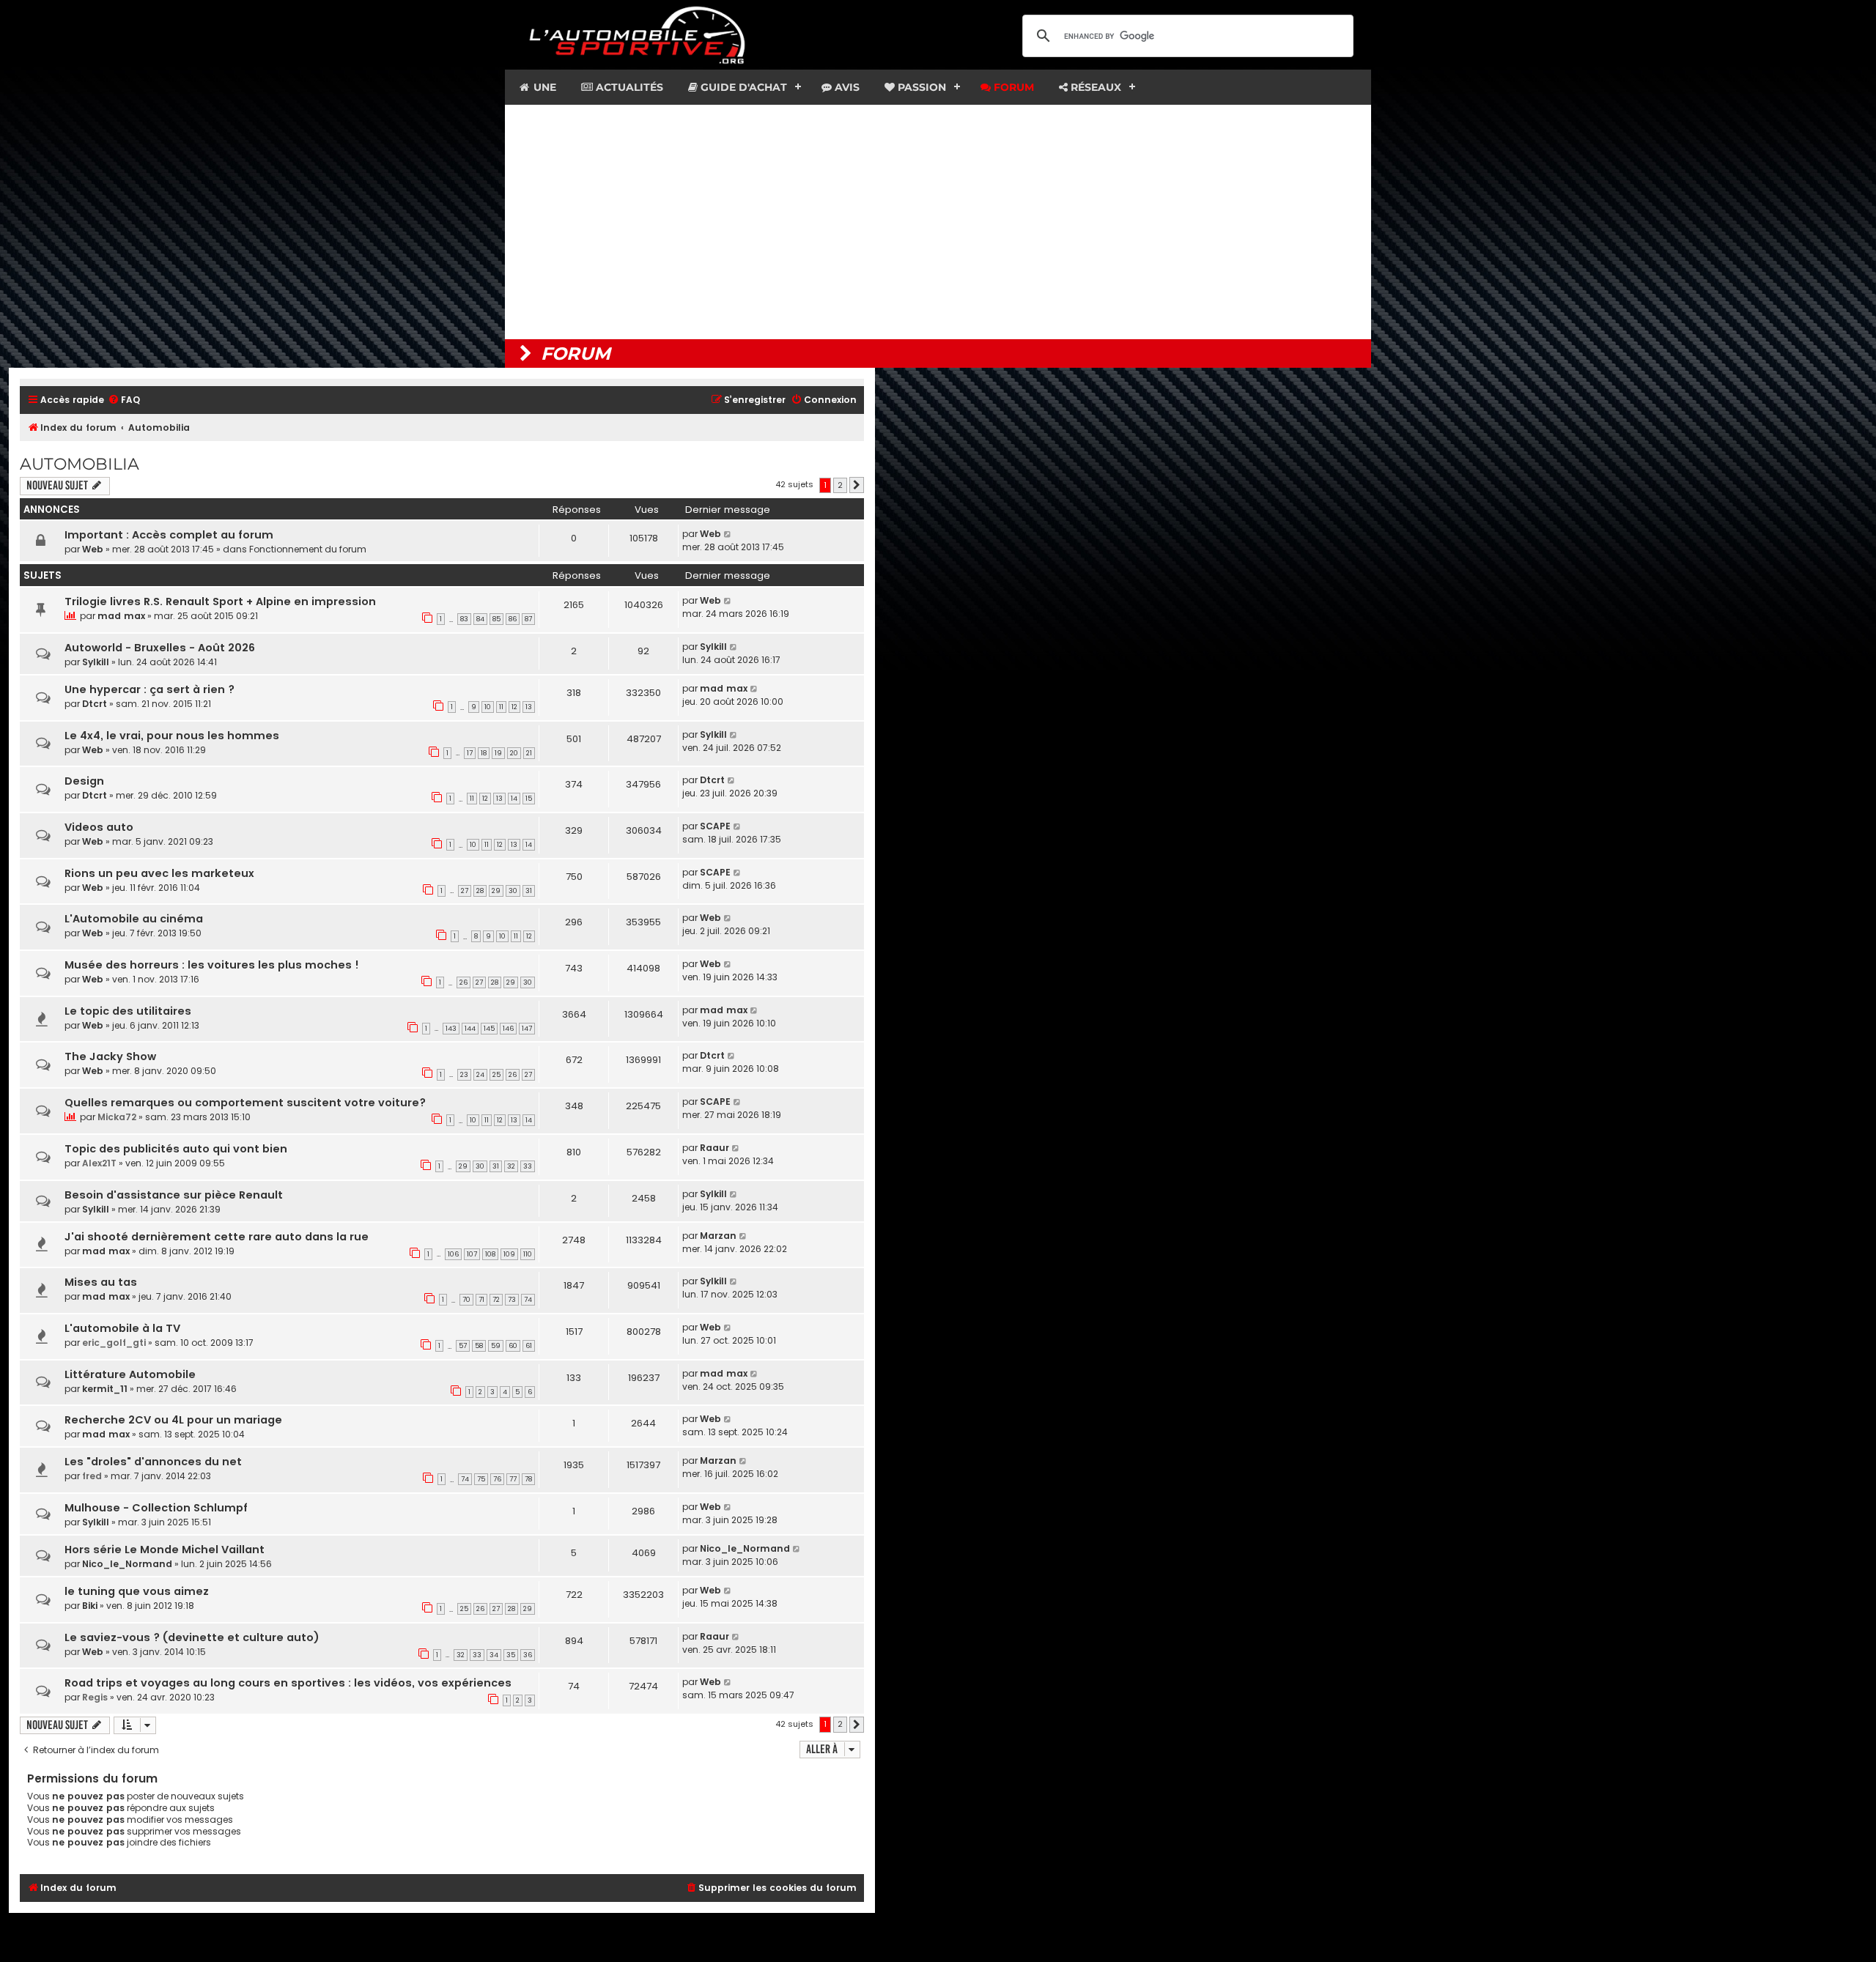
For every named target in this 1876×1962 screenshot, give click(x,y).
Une (543, 87)
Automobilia (80, 464)
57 (463, 1346)
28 (480, 891)
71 (481, 1300)
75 (481, 1479)
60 (513, 1346)
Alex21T (99, 1163)
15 (529, 799)
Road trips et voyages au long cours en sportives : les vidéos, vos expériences (288, 1683)
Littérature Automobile (130, 1374)
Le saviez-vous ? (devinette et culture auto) (192, 1637)
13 (529, 707)
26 (464, 982)
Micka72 (117, 1117)
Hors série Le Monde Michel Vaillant (165, 1550)
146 (508, 1029)
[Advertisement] (938, 222)
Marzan (718, 1236)
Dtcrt (95, 704)
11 (501, 707)
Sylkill (96, 662)
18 (484, 753)
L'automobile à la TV (122, 1328)
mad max (121, 616)
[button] (857, 485)
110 (528, 1254)
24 (480, 1075)
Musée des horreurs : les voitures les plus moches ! (212, 965)
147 (527, 1029)
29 (496, 891)
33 (528, 1166)
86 (513, 619)
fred (92, 1476)
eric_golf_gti (114, 1343)
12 (514, 707)
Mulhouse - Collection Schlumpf (156, 1508)
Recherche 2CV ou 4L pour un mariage (173, 1420)
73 (512, 1300)
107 (472, 1254)
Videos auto (99, 827)
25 (496, 1075)
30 (513, 891)
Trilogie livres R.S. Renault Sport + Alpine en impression (220, 601)
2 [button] (840, 485)
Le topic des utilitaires (128, 1011)
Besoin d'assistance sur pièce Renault (174, 1195)
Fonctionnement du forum (308, 549)
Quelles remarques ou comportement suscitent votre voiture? (245, 1103)
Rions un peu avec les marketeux (159, 873)
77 (513, 1479)
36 (528, 1655)
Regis (95, 1697)
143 (451, 1029)
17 (470, 753)
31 (529, 891)
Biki (90, 1606)
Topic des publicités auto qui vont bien (176, 1149)
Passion (920, 87)
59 (496, 1346)
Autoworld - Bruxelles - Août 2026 (160, 648)
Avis (846, 87)
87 (528, 619)
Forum (1012, 87)
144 (470, 1029)
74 (528, 1300)
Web (93, 549)
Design (84, 781)
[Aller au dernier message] (728, 534)
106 (453, 1254)
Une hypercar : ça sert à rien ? (149, 689)
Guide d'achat (742, 87)
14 (514, 799)
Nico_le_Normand (127, 1564)
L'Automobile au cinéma (134, 919)
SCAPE (715, 826)
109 (509, 1254)
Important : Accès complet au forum (169, 535)
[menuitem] (124, 400)
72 (496, 1300)
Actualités (628, 87)
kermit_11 (105, 1389)
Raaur (714, 1148)
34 (494, 1655)
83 (464, 619)
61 (529, 1346)
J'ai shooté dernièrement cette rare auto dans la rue (217, 1237)
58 (479, 1346)
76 (497, 1479)
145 (489, 1029)
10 (488, 707)
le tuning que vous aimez (137, 1591)
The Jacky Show (110, 1056)
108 (490, 1254)
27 (465, 891)
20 (514, 753)
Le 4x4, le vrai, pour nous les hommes (172, 736)
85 (496, 619)
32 (511, 1166)
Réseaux (1094, 87)
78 (528, 1479)
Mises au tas (101, 1282)
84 (480, 619)
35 (511, 1655)
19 (498, 753)
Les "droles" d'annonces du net (153, 1462)
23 (464, 1075)
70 (466, 1300)
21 (529, 753)
